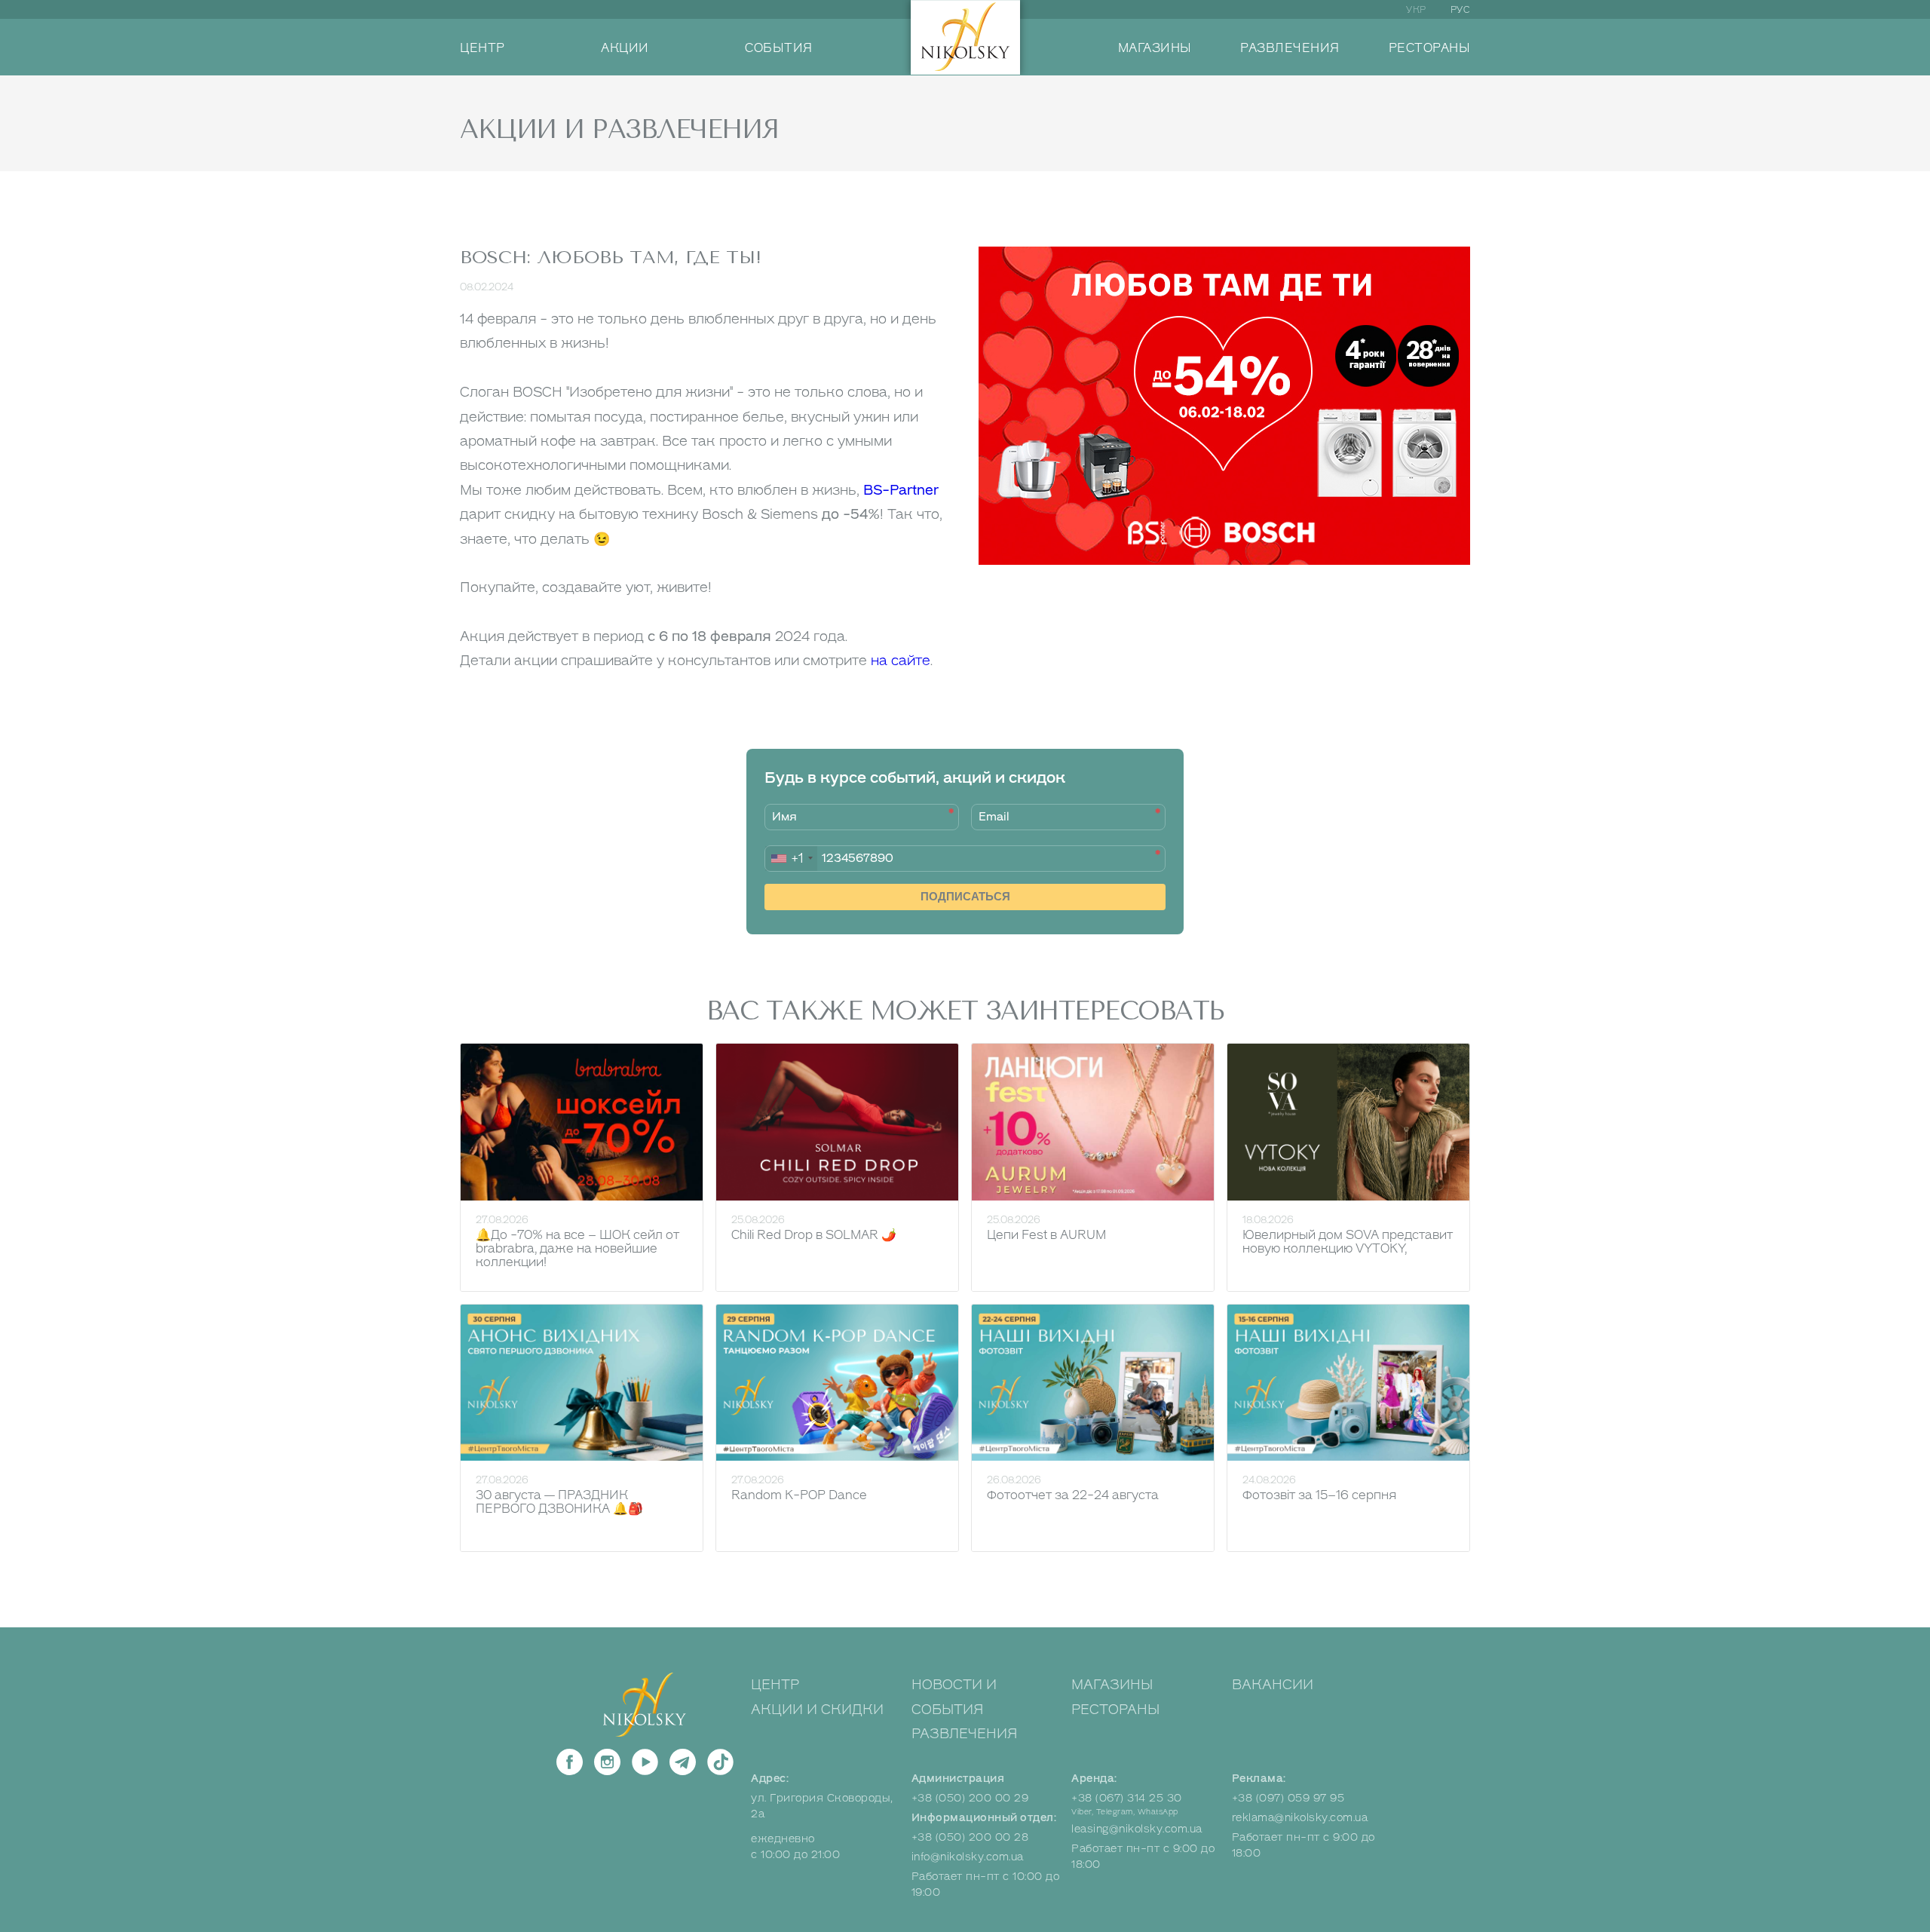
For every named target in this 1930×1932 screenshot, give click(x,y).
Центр (775, 1685)
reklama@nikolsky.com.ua (1300, 1818)
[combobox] (791, 859)
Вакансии (1273, 1685)
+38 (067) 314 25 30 (1127, 1798)
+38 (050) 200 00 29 (970, 1798)
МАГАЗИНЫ (1155, 48)
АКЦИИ (625, 48)
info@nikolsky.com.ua (968, 1857)
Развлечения (965, 1734)
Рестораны (1115, 1710)
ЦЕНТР (482, 48)
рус (1461, 10)
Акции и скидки (817, 1710)
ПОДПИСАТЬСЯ (965, 896)
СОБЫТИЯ (779, 48)
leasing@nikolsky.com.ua (1137, 1829)
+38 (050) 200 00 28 (970, 1837)
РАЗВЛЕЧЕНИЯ (1290, 48)
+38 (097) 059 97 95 (1288, 1798)
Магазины (1112, 1685)
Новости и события (954, 1697)
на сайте (901, 661)
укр (1416, 10)
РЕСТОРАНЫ (1430, 48)
